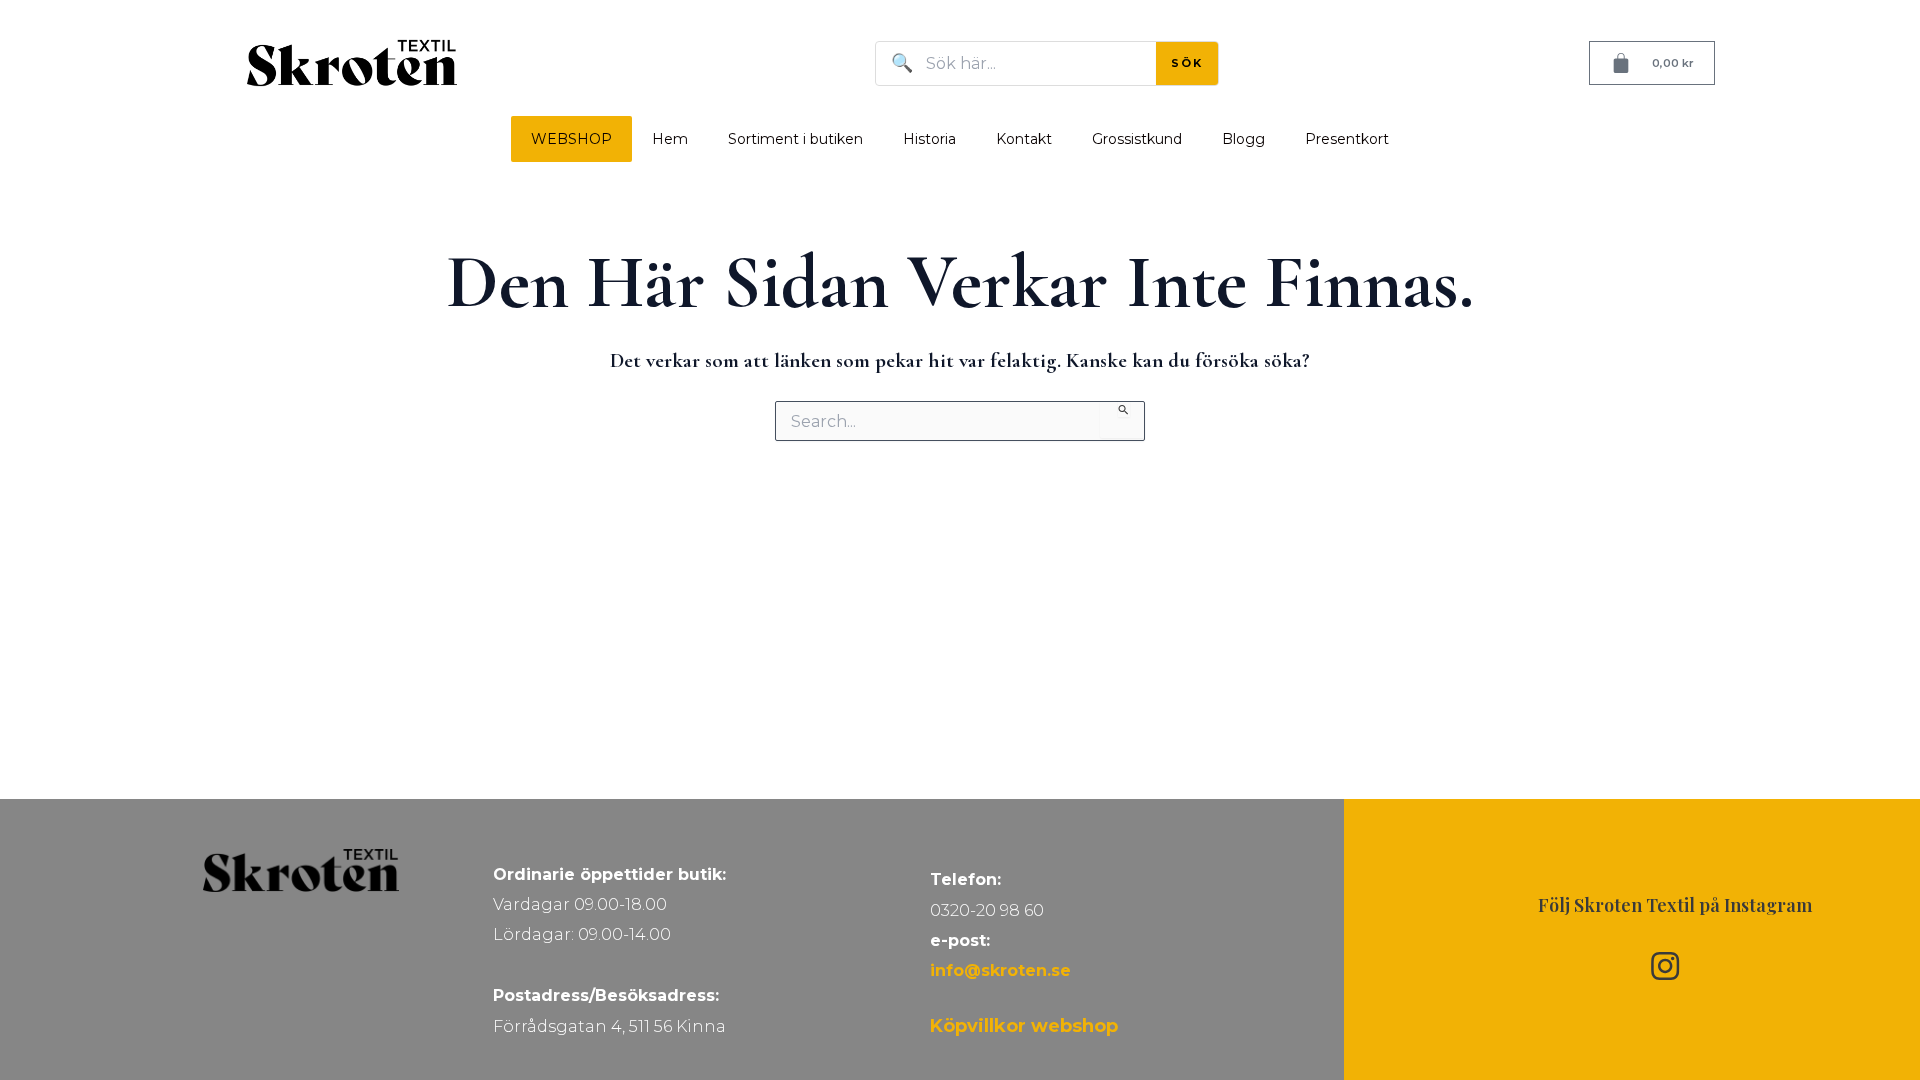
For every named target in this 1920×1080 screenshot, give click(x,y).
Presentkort (1347, 139)
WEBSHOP (571, 139)
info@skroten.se (1000, 970)
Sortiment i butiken (795, 139)
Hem (670, 139)
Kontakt (1024, 139)
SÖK (1187, 63)
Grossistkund (1137, 139)
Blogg (1243, 139)
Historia (929, 139)
